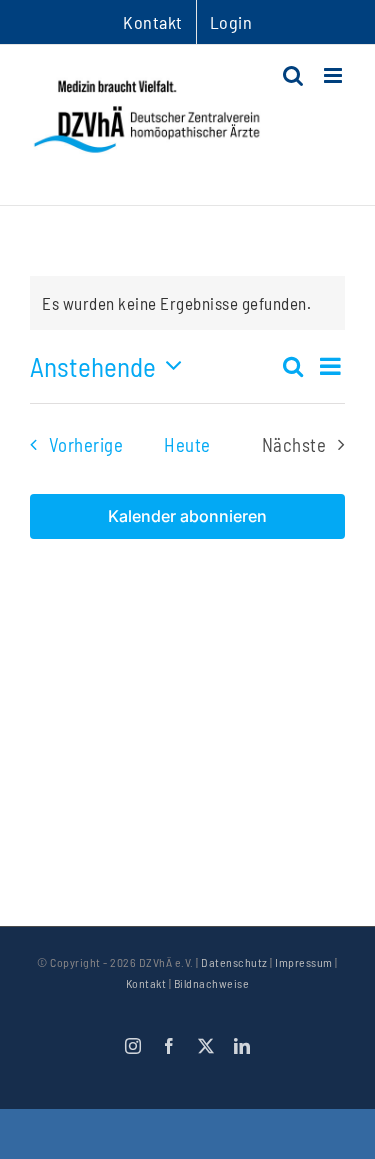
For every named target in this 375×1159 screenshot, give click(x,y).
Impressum (304, 962)
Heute (187, 444)
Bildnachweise (212, 983)
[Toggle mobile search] (293, 75)
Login (231, 22)
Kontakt (146, 983)
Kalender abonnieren (187, 516)
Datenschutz (234, 962)
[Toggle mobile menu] (335, 75)
